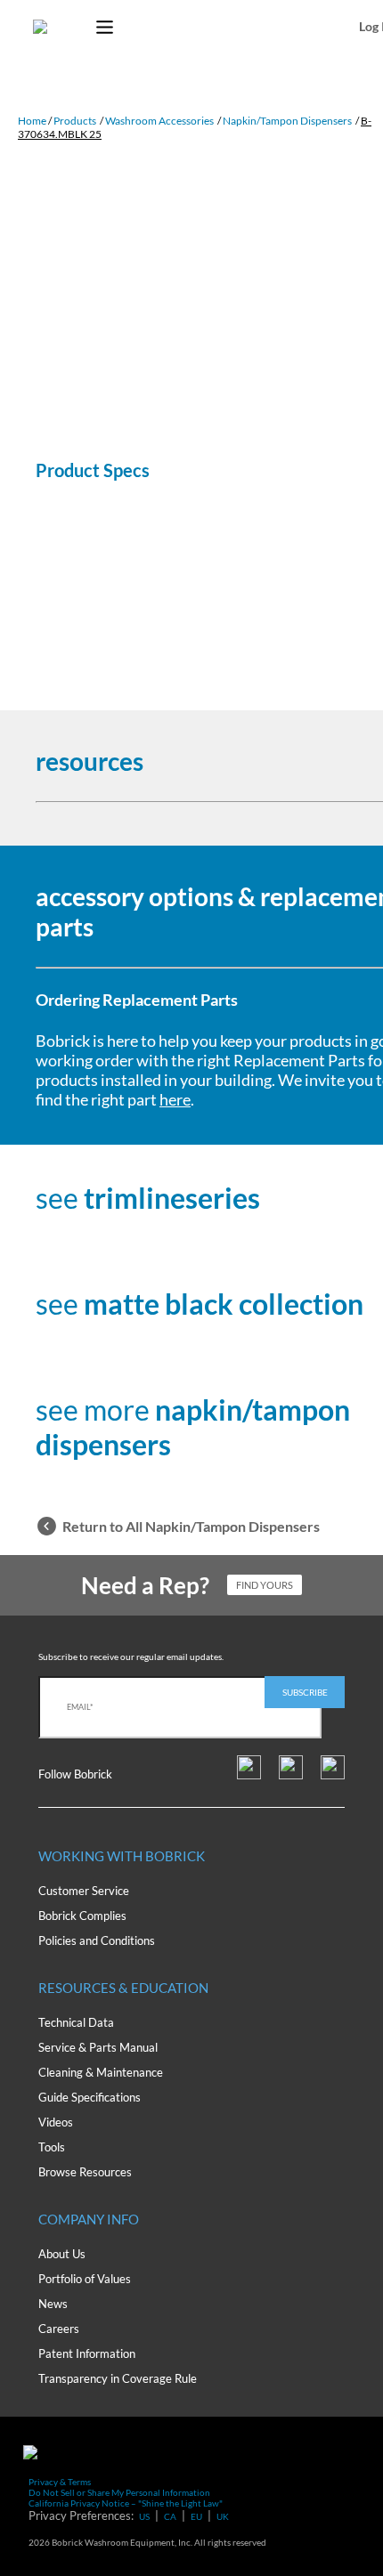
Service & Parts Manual (98, 2047)
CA (170, 2516)
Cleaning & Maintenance (101, 2072)
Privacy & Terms (60, 2482)
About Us (62, 2254)
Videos (56, 2122)
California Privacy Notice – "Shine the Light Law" (126, 2503)
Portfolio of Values (85, 2279)
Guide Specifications (90, 2097)
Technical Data (76, 2022)
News (53, 2304)
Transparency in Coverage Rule (118, 2378)
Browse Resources (85, 2172)
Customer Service (84, 1891)
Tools (52, 2147)
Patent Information (87, 2353)
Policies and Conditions (97, 1940)
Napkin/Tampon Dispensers (287, 121)
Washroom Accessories (159, 121)
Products (75, 121)
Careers (59, 2329)
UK (223, 2516)
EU (196, 2516)
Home (32, 121)
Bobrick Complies (82, 1916)
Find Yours (265, 1585)
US (144, 2516)
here (175, 1099)
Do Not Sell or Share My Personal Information (119, 2492)
